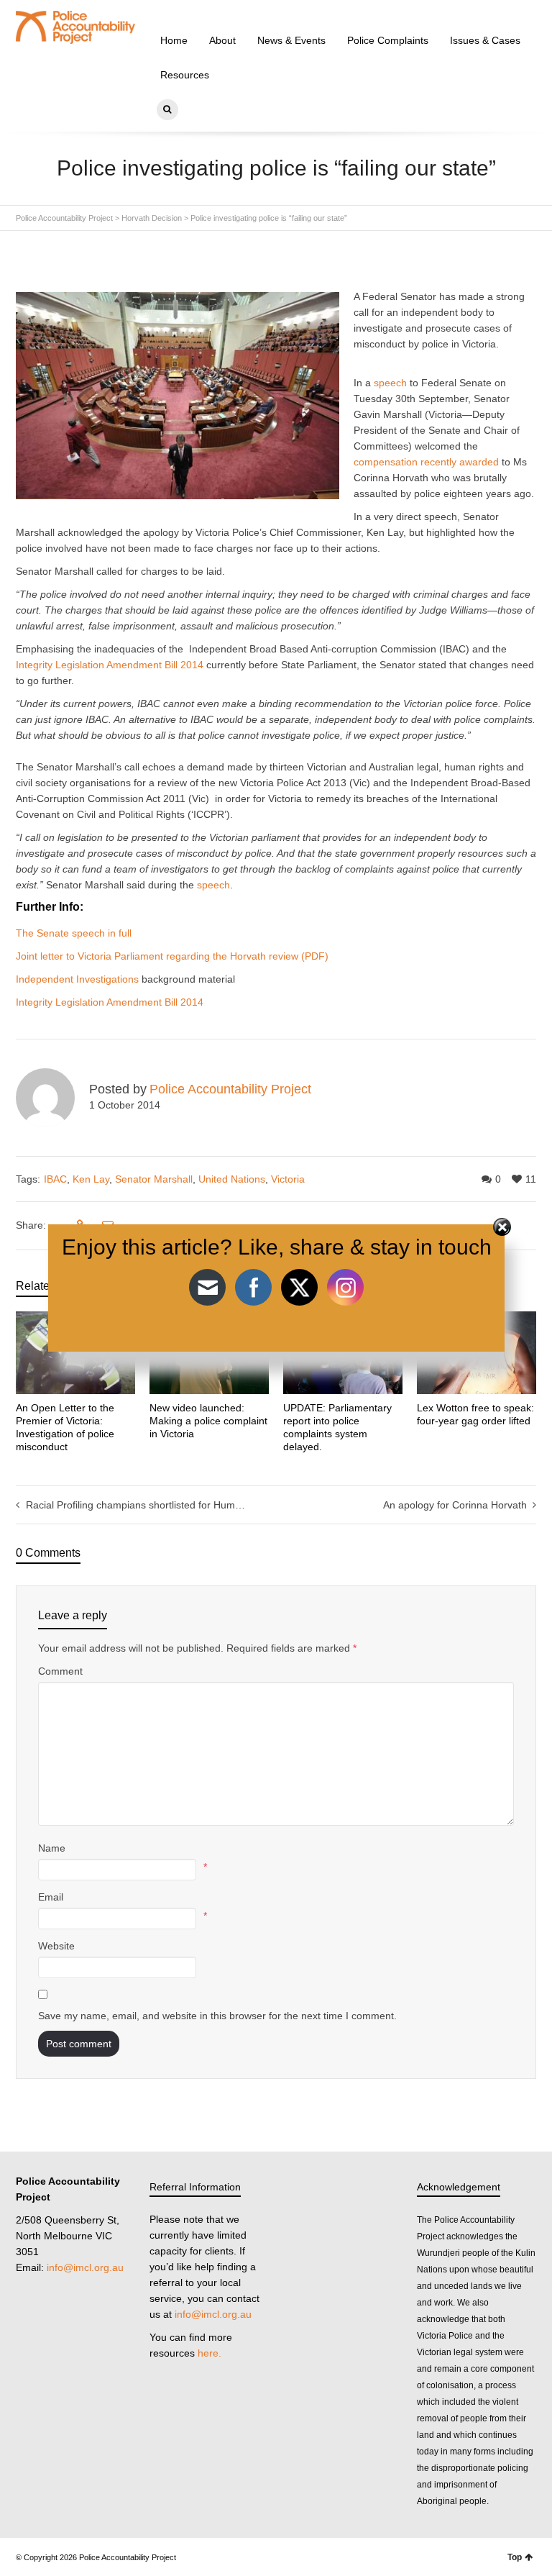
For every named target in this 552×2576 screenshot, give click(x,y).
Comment (60, 1671)
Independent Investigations (77, 979)
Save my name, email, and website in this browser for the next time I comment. (217, 2016)
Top (515, 2557)
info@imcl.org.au (85, 2267)
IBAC (55, 1179)
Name (52, 1848)
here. (210, 2353)
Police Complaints (388, 40)
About (222, 40)
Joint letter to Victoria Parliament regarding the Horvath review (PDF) (172, 956)
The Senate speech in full (74, 933)
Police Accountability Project (230, 1089)
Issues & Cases (485, 40)
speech (390, 383)
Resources (185, 75)
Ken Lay (91, 1179)
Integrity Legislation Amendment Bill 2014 (110, 665)
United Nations (232, 1179)
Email (51, 1897)
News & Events (291, 40)
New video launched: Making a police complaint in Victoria (208, 1421)
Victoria (288, 1179)
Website (56, 1946)
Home (174, 40)
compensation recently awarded (426, 462)
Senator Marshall (154, 1179)
